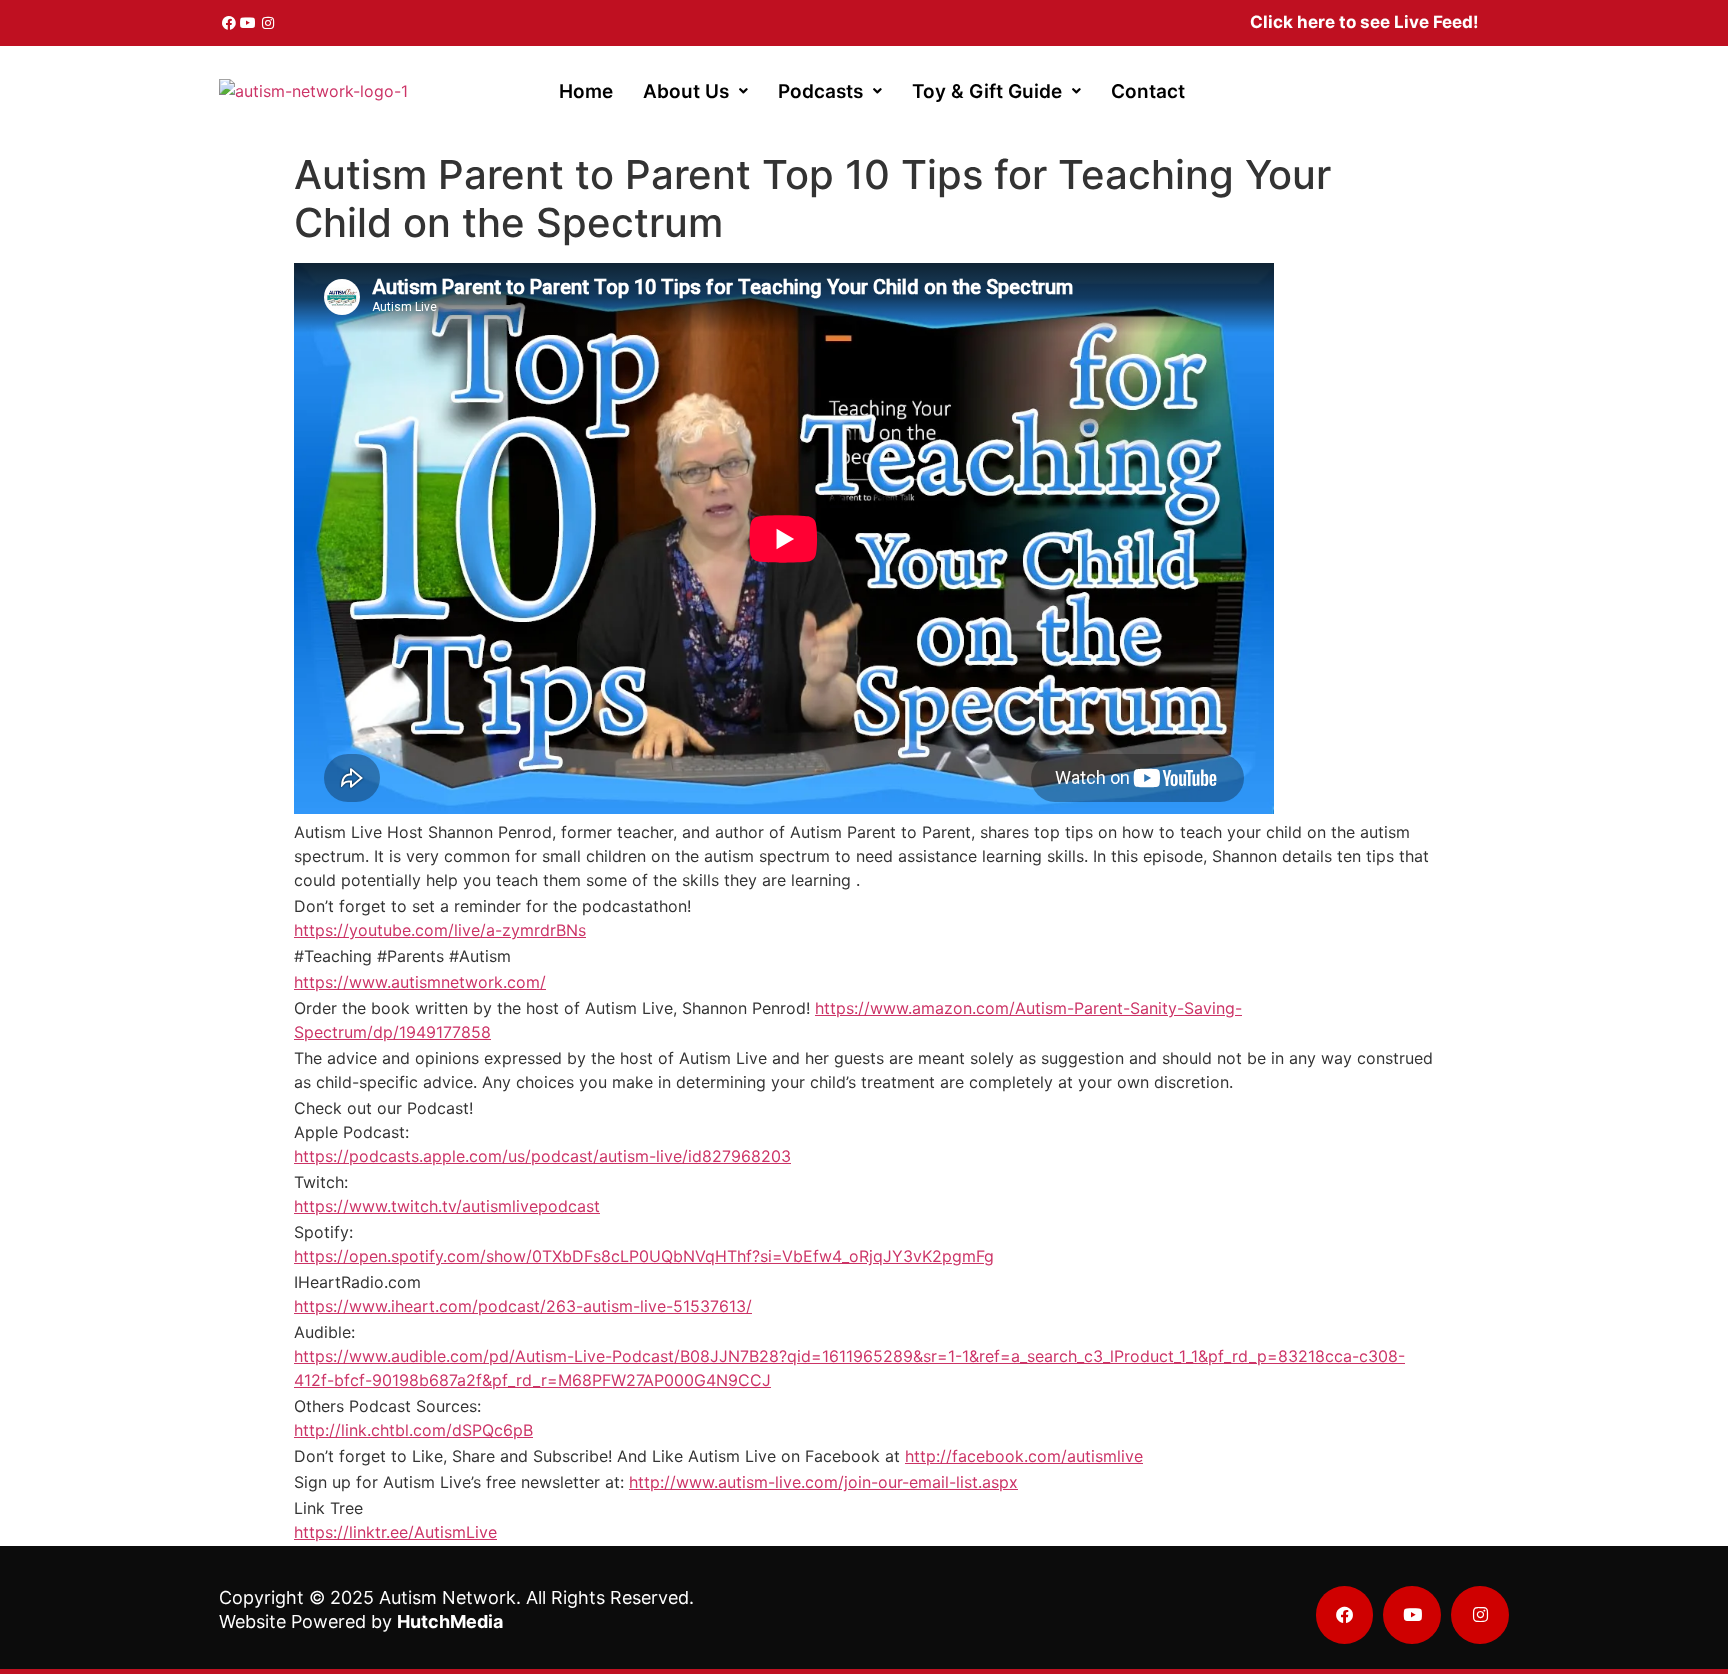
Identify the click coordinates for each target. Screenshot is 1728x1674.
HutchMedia (450, 1621)
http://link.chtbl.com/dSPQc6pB (413, 1430)
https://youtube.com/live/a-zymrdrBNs (440, 930)
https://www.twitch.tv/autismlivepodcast (447, 1206)
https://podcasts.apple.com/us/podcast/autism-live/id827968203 (542, 1156)
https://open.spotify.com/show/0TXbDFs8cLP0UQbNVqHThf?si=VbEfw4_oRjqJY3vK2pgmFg (644, 1256)
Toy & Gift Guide (987, 91)
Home (586, 91)
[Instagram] (268, 23)
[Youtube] (249, 23)
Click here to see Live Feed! (1364, 22)
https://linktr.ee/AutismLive (395, 1532)
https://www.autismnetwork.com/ (420, 982)
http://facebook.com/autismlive (1024, 1456)
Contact (1148, 91)
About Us (686, 91)
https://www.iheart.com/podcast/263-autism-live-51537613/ (523, 1306)
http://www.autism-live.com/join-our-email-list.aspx (823, 1482)
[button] (695, 91)
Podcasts (820, 91)
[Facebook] (229, 23)
